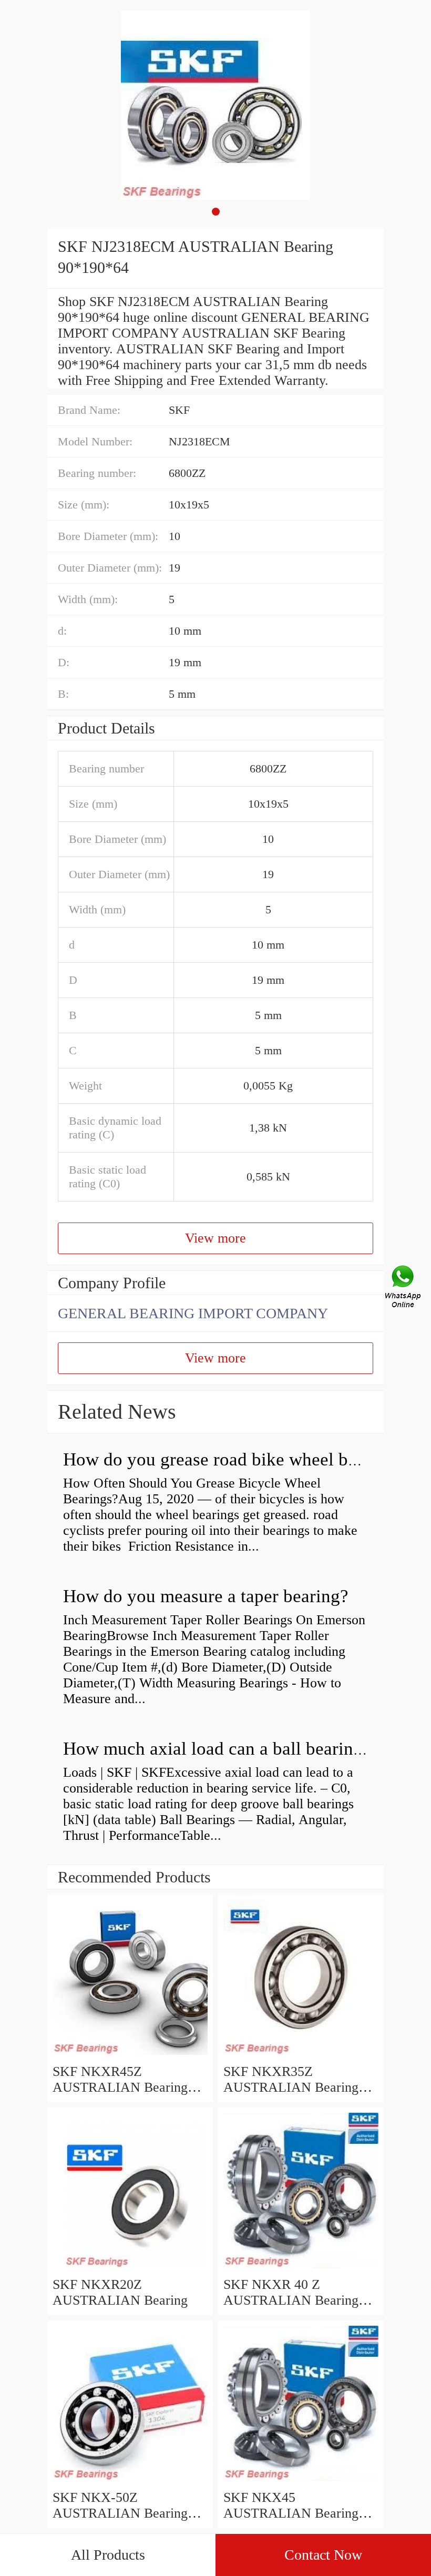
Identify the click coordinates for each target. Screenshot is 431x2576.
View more (215, 1238)
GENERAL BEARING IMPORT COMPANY (193, 1313)
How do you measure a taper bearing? (206, 1596)
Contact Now (323, 2555)
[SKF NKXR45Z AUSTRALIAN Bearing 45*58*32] (130, 2056)
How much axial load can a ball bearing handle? (245, 1749)
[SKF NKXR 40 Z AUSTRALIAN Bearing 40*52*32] (301, 2269)
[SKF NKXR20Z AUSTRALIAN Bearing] (130, 2269)
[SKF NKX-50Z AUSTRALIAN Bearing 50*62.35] (130, 2482)
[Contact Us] (404, 1288)
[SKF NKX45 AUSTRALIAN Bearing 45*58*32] (301, 2482)
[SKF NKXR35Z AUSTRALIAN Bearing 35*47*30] (301, 2056)
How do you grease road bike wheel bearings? (237, 1459)
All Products (108, 2555)
